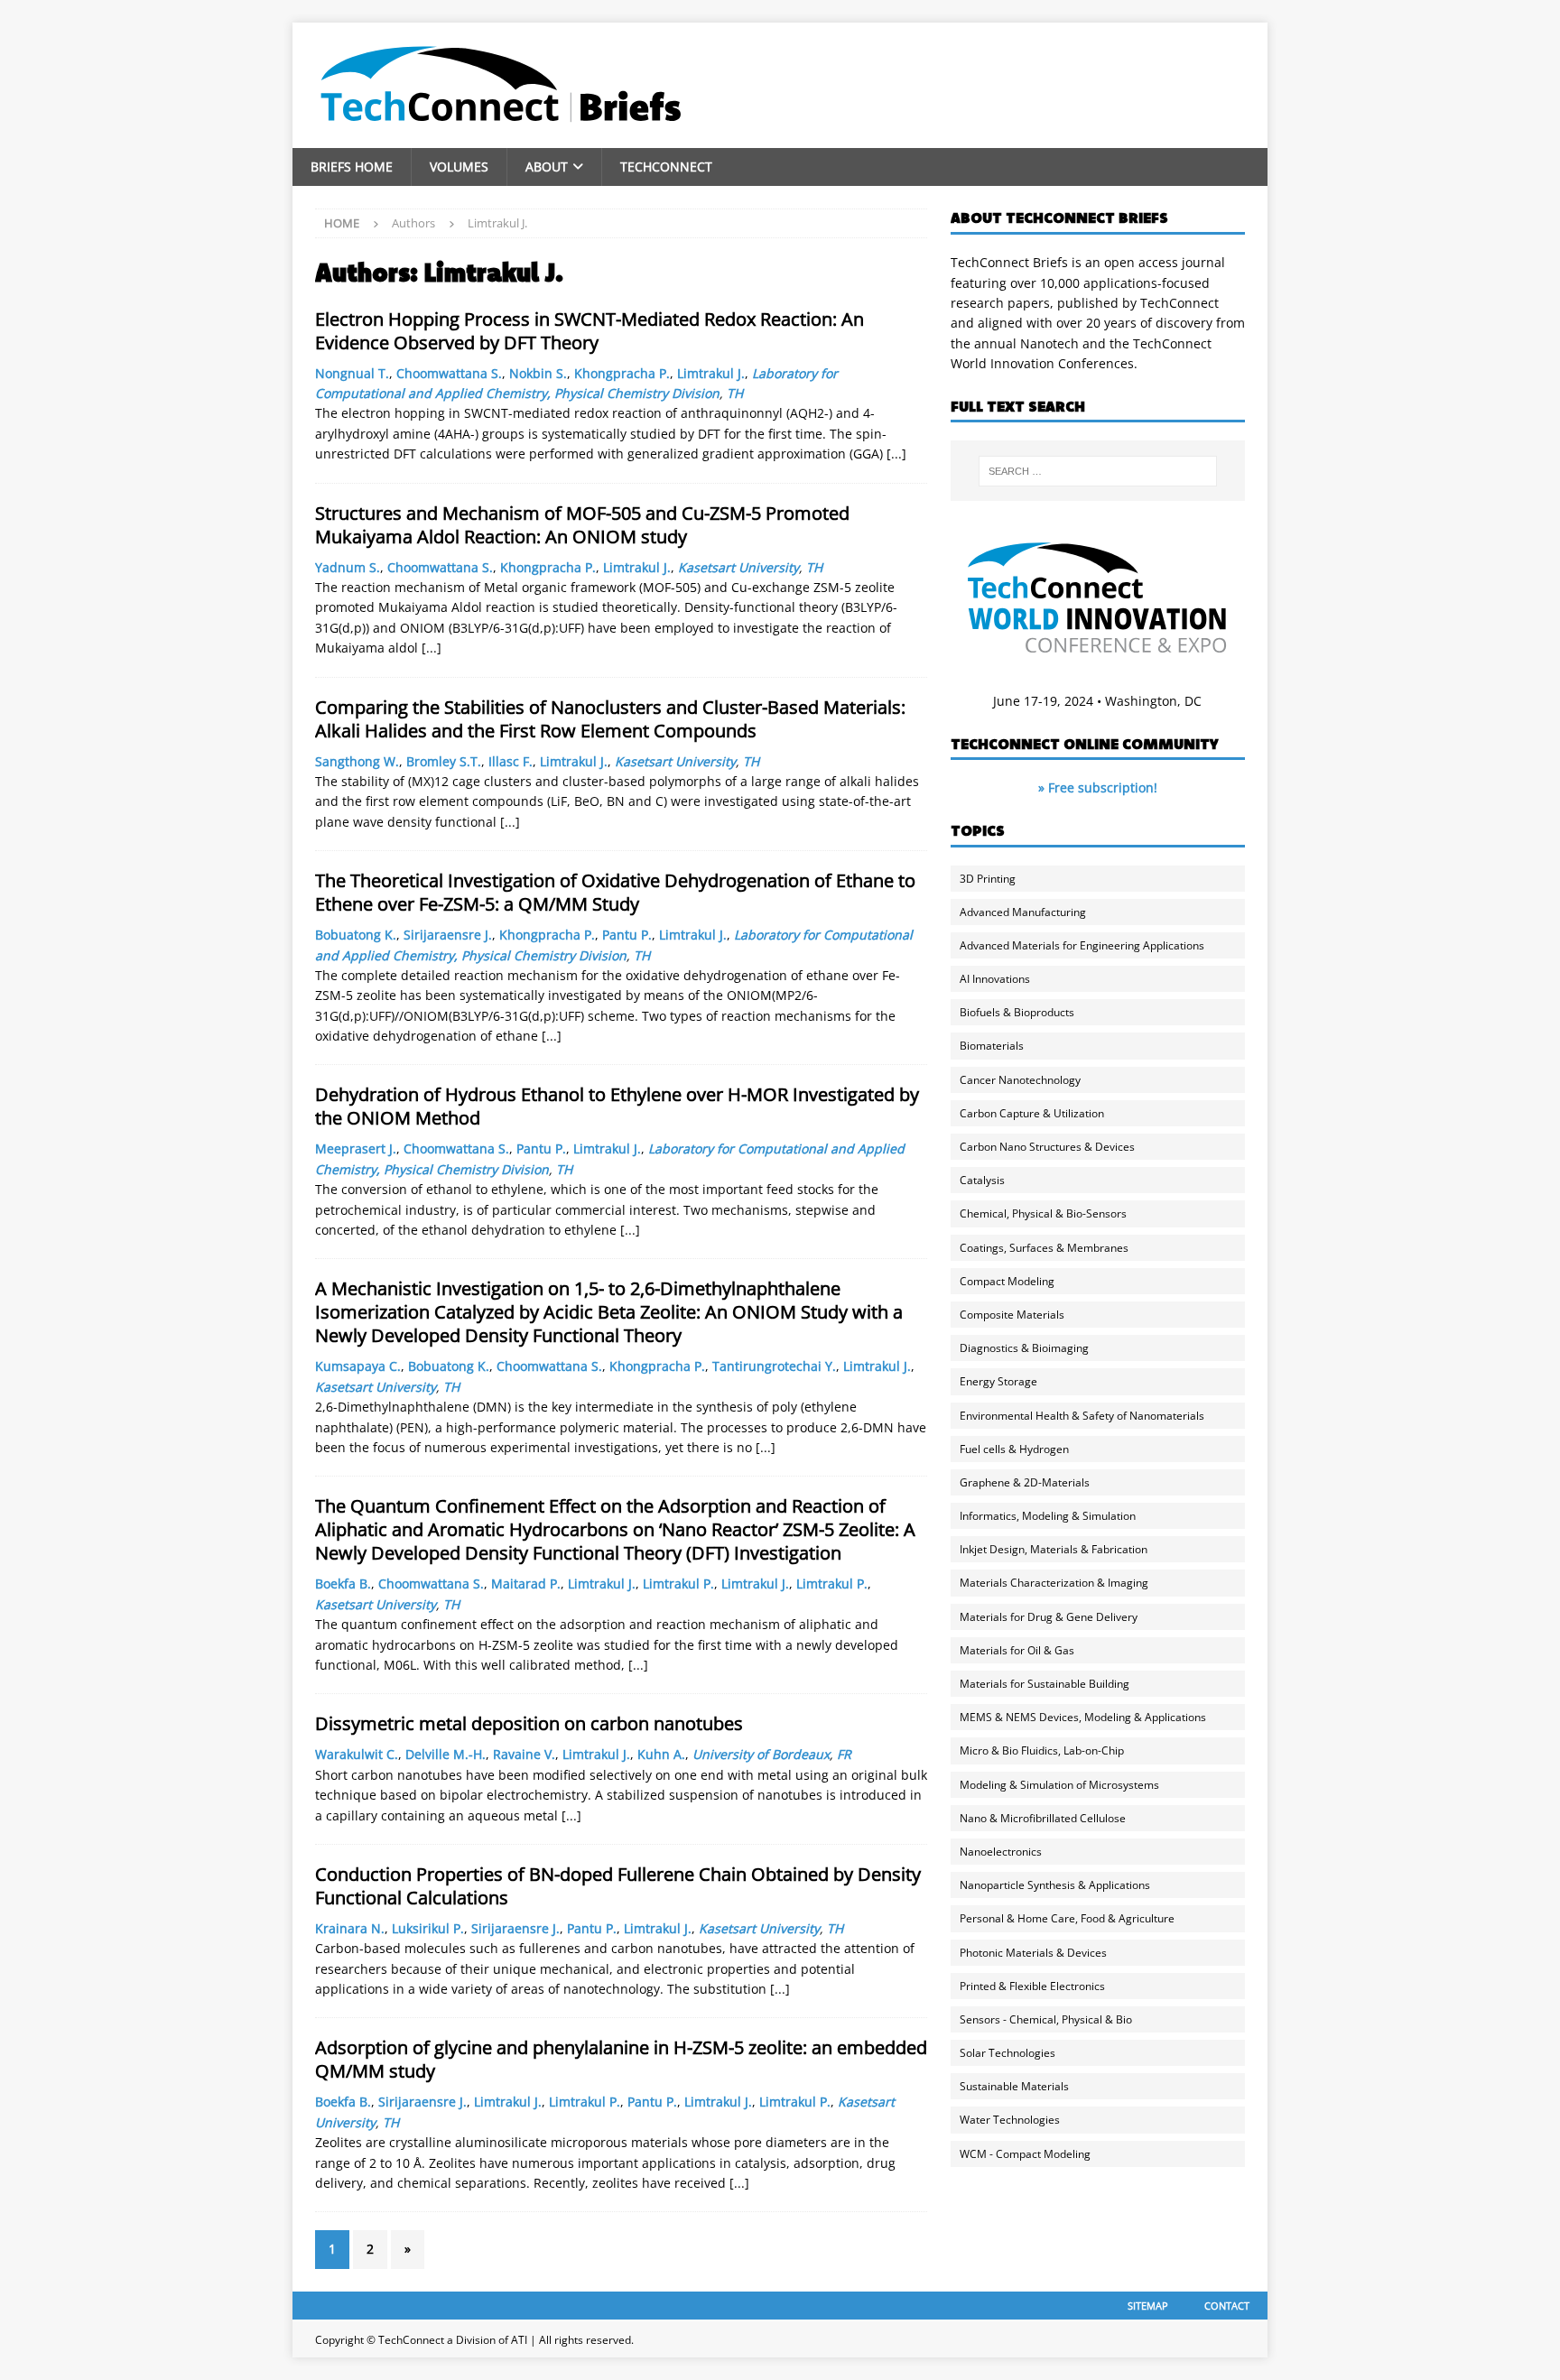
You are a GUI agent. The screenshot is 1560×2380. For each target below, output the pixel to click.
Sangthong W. (357, 761)
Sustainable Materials (1014, 2086)
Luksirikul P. (428, 1928)
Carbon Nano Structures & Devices (1047, 1147)
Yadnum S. (348, 567)
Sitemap (1148, 2306)
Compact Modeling (1007, 1281)
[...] (896, 454)
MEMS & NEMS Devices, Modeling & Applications (1083, 1717)
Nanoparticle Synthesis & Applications (1055, 1885)
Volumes (459, 167)
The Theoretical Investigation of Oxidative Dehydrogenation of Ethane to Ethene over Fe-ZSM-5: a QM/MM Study (615, 892)
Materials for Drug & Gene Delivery (1049, 1617)
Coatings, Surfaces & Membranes (1044, 1248)
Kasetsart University (738, 567)
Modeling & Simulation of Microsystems (1059, 1785)
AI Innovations (995, 979)
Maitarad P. (526, 1584)
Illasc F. (511, 761)
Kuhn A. (661, 1754)
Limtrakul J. (711, 373)
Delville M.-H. (446, 1754)
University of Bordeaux (761, 1754)
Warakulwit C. (357, 1754)
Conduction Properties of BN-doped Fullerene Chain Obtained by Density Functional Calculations (618, 1886)
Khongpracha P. (622, 373)
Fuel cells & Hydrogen (1014, 1449)
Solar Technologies (1007, 2053)
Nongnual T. (352, 373)
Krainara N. (350, 1928)
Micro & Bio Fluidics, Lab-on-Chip (1042, 1750)
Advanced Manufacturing (1023, 912)
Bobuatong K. (356, 935)
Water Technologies (1010, 2120)
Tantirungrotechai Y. (774, 1366)
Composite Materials (1012, 1315)
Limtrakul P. (678, 1584)
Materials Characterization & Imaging (1054, 1583)
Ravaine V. (524, 1754)
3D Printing (988, 879)
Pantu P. (627, 935)
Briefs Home (352, 167)
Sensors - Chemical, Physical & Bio (1046, 2019)
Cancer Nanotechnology (1020, 1080)
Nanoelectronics (1001, 1852)
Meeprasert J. (356, 1148)
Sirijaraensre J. (448, 935)
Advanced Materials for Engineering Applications (1082, 945)
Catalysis (982, 1180)
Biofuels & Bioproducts (1017, 1012)
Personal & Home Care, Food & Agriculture (1067, 1918)
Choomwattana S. (449, 373)
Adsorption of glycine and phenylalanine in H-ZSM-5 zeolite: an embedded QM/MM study (621, 2059)
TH (735, 393)
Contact (1227, 2306)
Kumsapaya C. (358, 1366)
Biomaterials (992, 1046)
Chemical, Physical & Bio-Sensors (1043, 1213)
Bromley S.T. (444, 761)
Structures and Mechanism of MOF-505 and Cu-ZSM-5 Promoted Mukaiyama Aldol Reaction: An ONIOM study (582, 525)
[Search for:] (1098, 471)
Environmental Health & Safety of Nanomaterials (1082, 1416)
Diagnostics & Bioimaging (1024, 1348)
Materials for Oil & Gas (1017, 1650)
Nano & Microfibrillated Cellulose (1043, 1818)
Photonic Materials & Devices (1033, 1953)
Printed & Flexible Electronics (1032, 1986)
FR (844, 1754)
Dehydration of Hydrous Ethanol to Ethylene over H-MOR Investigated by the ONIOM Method (617, 1106)
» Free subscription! (1098, 787)
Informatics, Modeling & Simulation (1048, 1516)
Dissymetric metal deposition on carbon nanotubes (529, 1723)
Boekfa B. (343, 1584)
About (547, 167)
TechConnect (666, 167)
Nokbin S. (538, 373)
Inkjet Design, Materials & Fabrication (1054, 1549)
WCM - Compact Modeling (1025, 2154)
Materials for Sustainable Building (1045, 1684)
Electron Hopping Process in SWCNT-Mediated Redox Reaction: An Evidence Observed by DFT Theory (590, 331)
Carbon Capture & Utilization (1032, 1113)
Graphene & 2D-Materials (1025, 1482)
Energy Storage (998, 1381)
